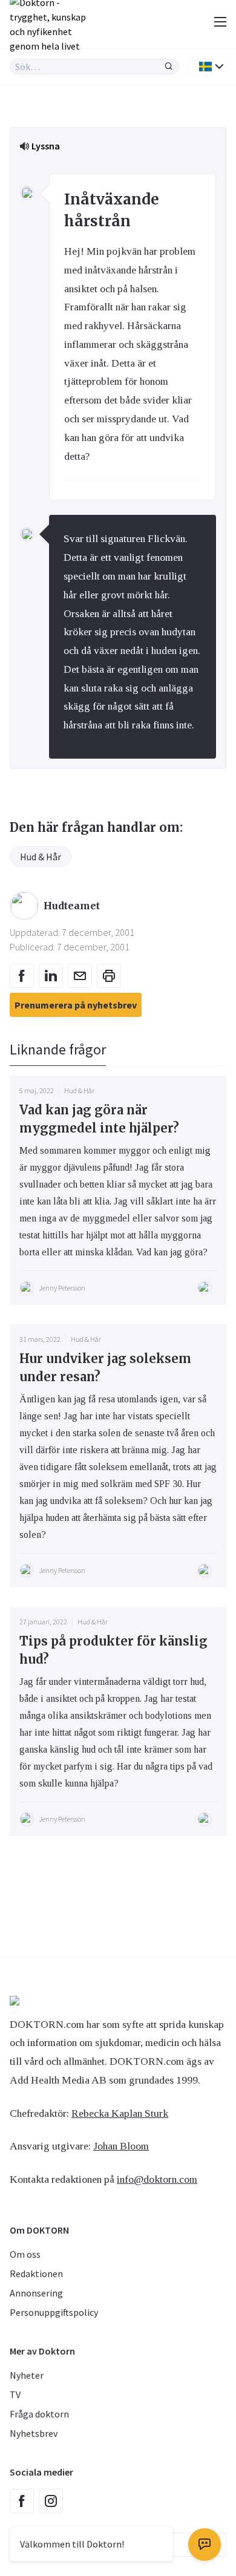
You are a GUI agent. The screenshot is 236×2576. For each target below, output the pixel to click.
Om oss (25, 2254)
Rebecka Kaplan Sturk (120, 2113)
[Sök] (169, 67)
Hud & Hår (41, 857)
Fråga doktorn (39, 2414)
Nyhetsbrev (34, 2433)
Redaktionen (36, 2274)
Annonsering (36, 2293)
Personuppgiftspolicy (54, 2312)
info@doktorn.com (157, 2179)
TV (15, 2395)
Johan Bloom (121, 2146)
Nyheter (27, 2375)
